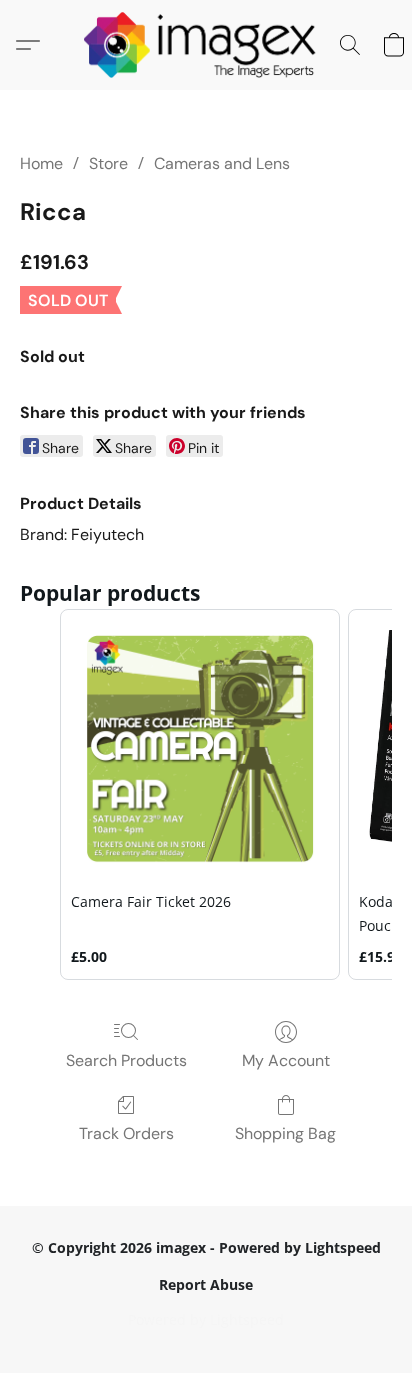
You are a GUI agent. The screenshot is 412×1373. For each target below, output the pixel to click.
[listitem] (200, 794)
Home (41, 163)
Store (108, 163)
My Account (286, 1060)
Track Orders (126, 1133)
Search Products (126, 1060)
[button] (206, 45)
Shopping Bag (285, 1133)
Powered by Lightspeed (206, 1319)
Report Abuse (206, 1284)
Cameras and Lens (222, 163)
